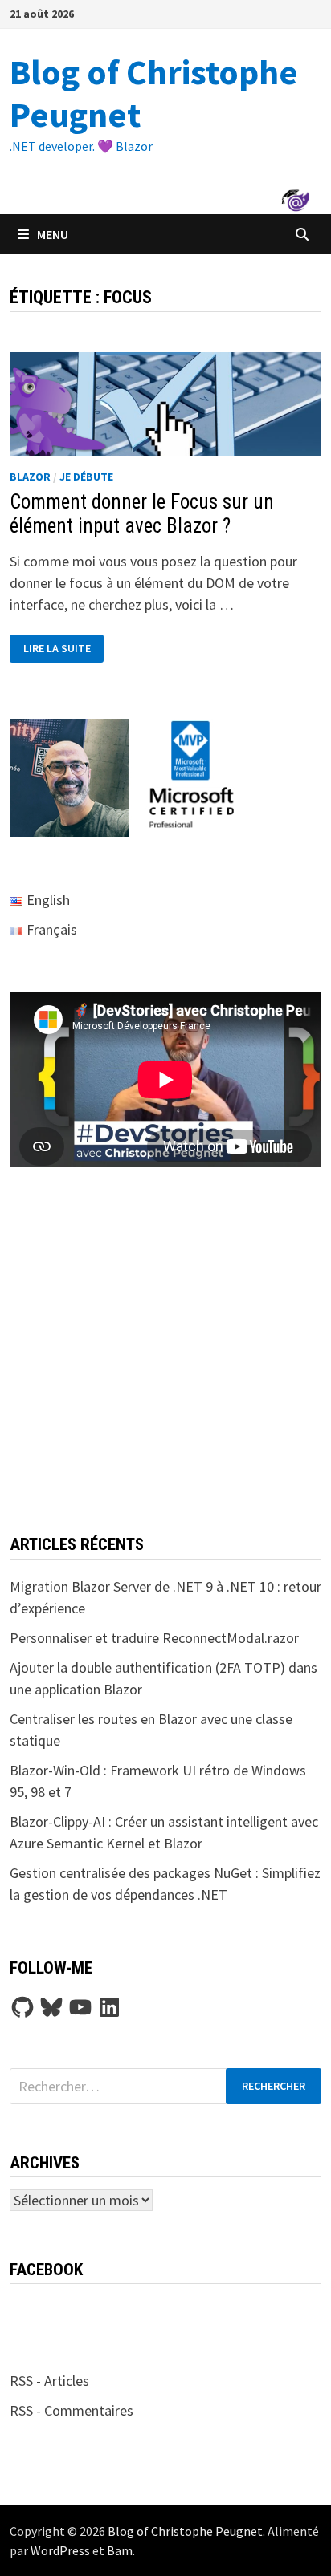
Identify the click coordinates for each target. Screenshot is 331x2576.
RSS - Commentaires (72, 2410)
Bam (120, 2550)
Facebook (46, 2270)
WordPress (60, 2550)
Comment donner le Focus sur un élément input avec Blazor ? (142, 514)
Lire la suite (57, 649)
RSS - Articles (49, 2381)
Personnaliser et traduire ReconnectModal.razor (154, 1638)
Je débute (86, 477)
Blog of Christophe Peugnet (154, 93)
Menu (53, 234)
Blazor (30, 477)
